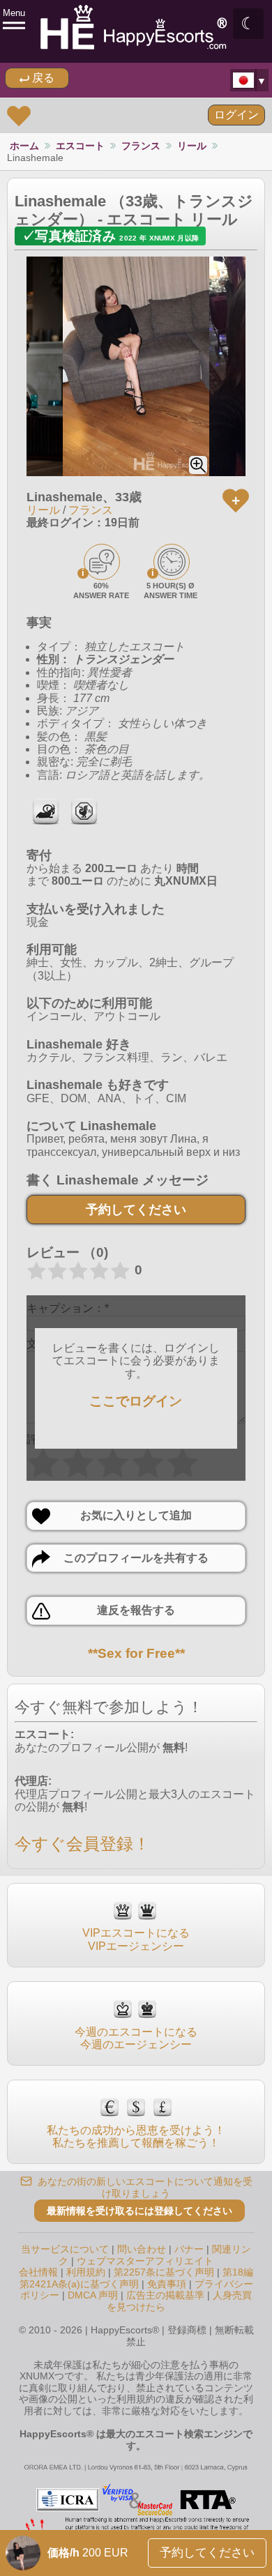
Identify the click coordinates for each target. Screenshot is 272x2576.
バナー (189, 2249)
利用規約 (86, 2272)
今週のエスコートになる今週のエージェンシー (136, 2038)
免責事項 (167, 2284)
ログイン (236, 115)
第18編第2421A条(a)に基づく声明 (137, 2278)
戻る (42, 78)
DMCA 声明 (93, 2295)
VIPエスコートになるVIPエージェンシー (136, 1939)
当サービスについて (65, 2249)
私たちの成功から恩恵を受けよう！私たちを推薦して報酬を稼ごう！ (136, 2136)
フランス (141, 146)
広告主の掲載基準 (165, 2295)
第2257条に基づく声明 (164, 2272)
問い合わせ (142, 2249)
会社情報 (38, 2272)
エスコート (80, 146)
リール (192, 146)
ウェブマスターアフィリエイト (145, 2261)
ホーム (24, 146)
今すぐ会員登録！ (82, 1844)
